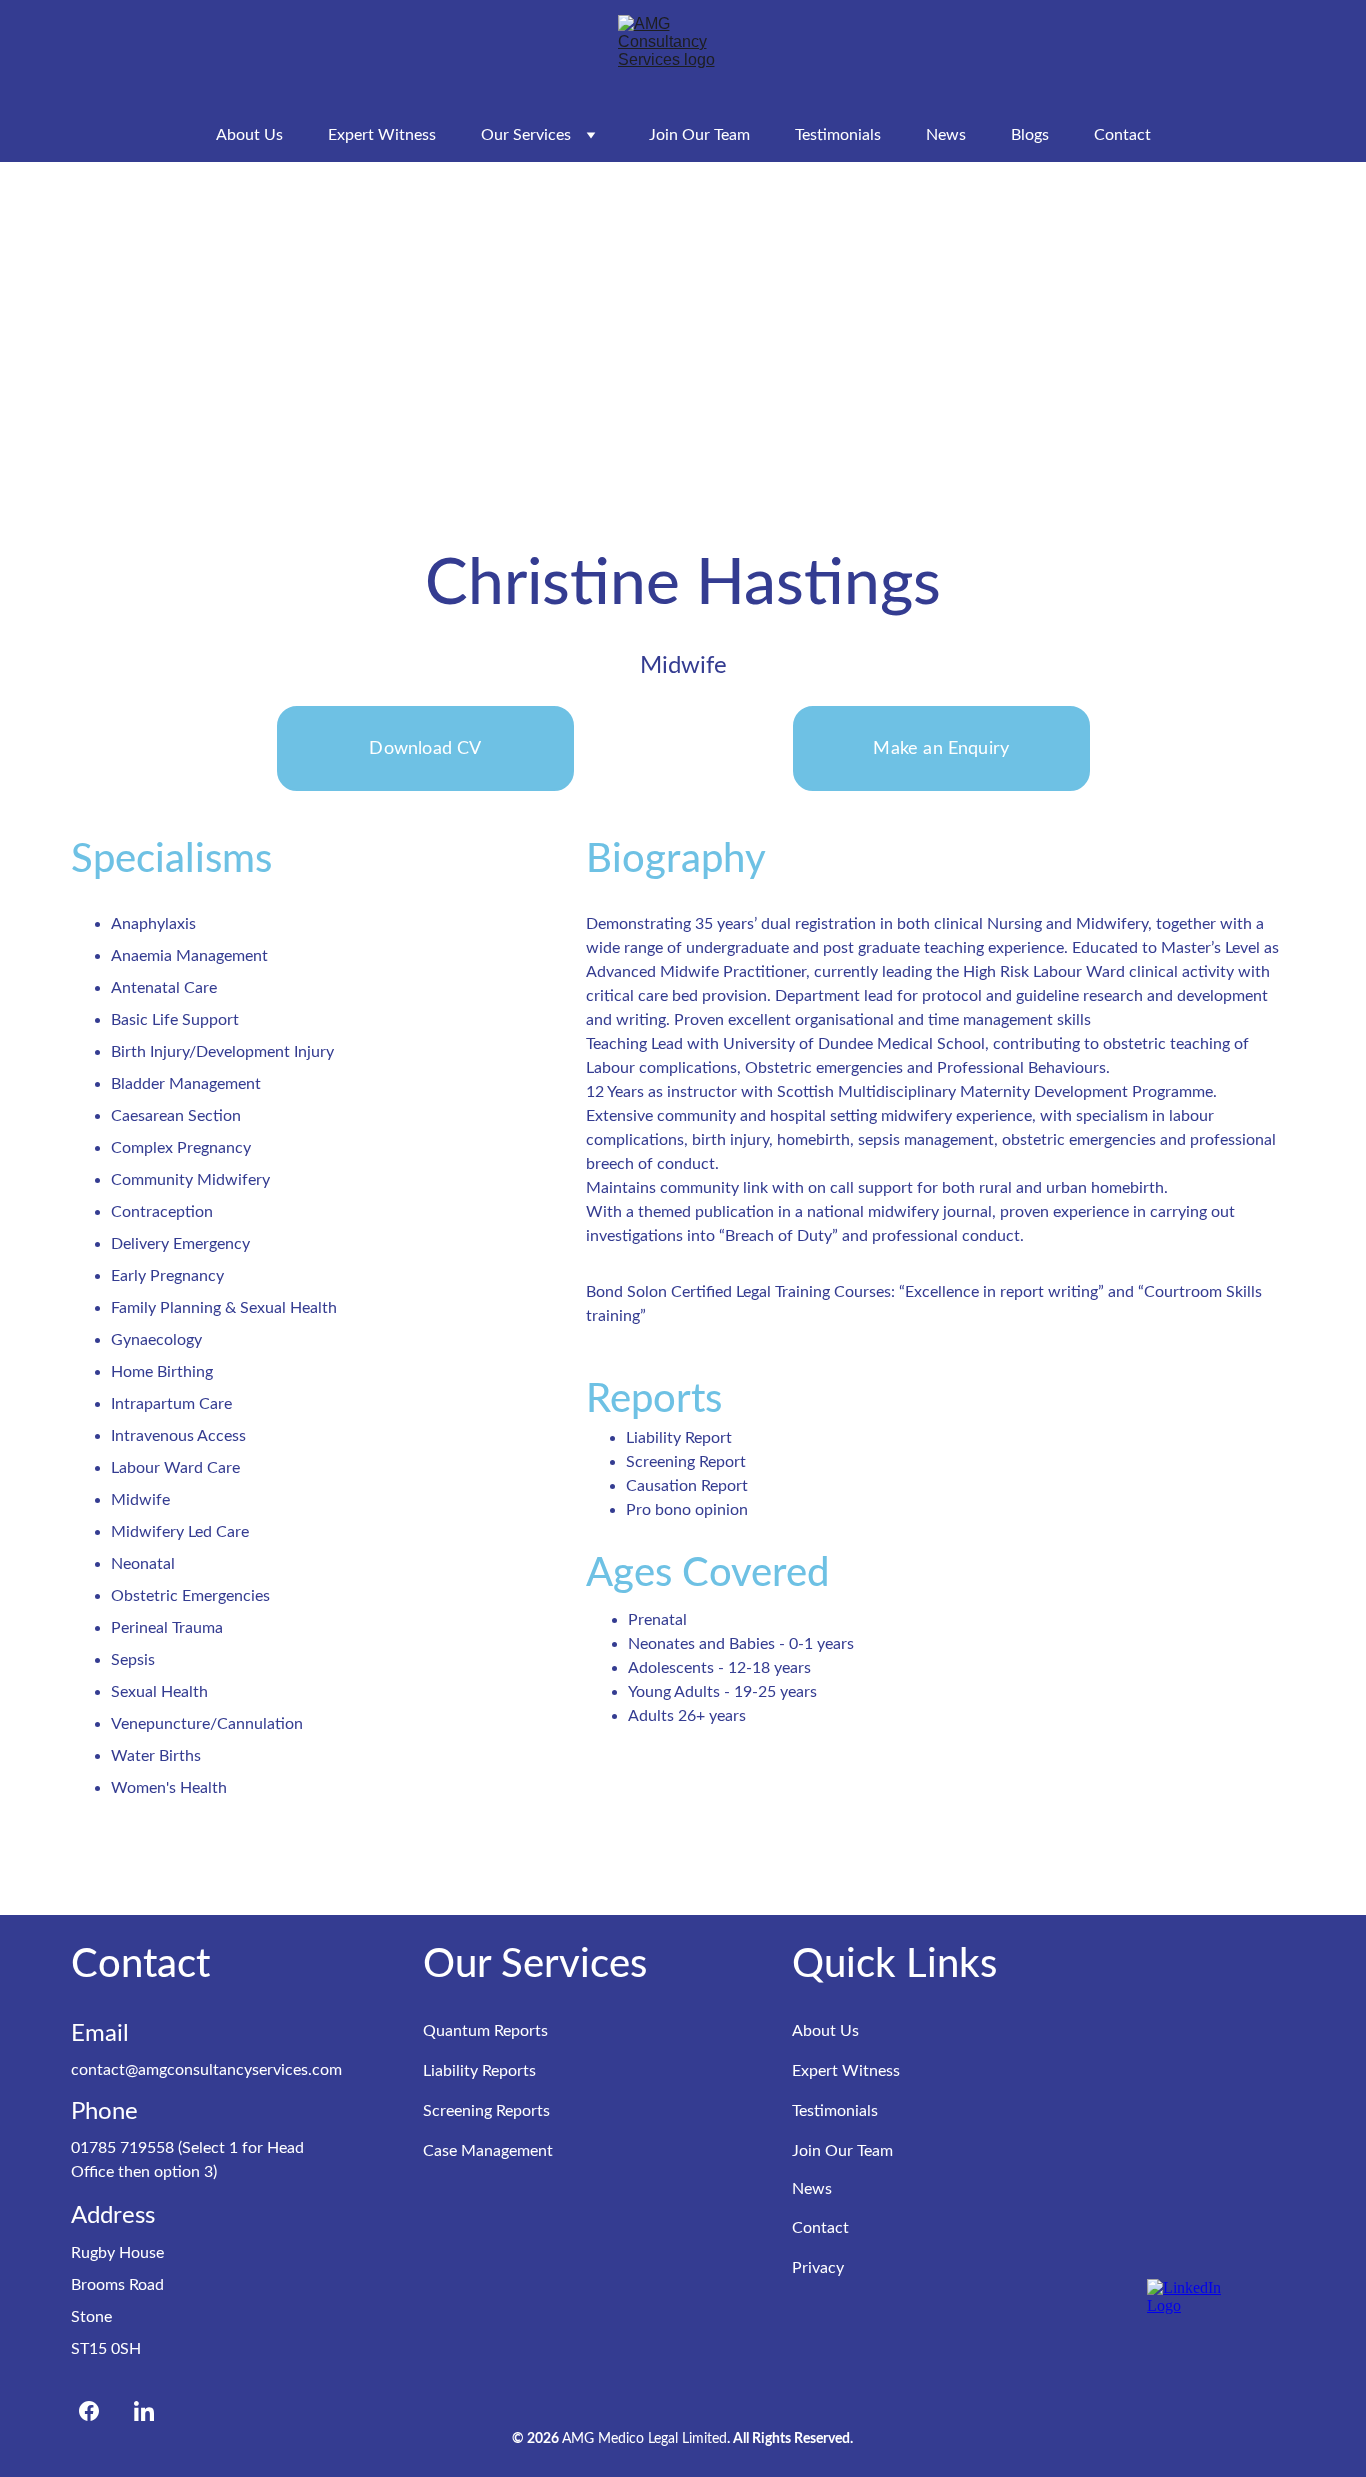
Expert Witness (382, 135)
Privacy (818, 2268)
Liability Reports (479, 2071)
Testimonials (838, 135)
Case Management (488, 2151)
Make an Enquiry (941, 749)
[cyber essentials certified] (1198, 2184)
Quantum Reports (485, 2031)
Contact (1122, 135)
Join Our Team (699, 135)
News (946, 135)
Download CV (425, 749)
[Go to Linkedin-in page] (144, 2411)
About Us (249, 135)
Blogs (1030, 135)
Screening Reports (486, 2111)
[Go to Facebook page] (99, 2411)
